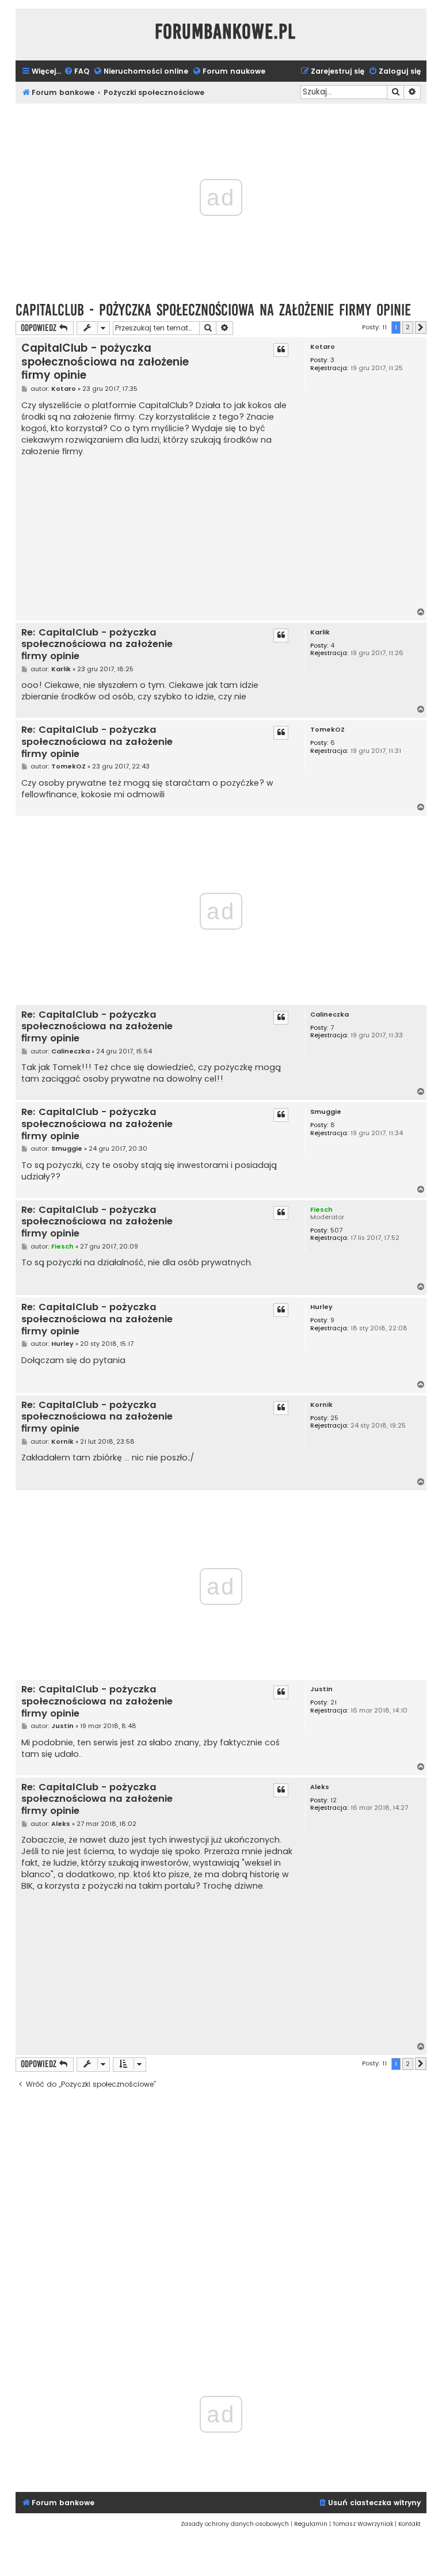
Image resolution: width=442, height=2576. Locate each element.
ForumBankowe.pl (225, 32)
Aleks (320, 1787)
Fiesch (321, 1209)
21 (334, 1702)
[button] (421, 328)
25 (334, 1418)
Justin (321, 1689)
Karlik (320, 632)
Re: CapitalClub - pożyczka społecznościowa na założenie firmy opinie (97, 645)
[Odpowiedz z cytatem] (281, 350)
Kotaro (323, 347)
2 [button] (408, 327)
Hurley (321, 1307)
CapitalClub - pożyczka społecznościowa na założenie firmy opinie (213, 310)
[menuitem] (77, 72)
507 (336, 1230)
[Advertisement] (159, 532)
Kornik (321, 1405)
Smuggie (326, 1112)
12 (334, 1800)
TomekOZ (327, 730)
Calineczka (329, 1015)
